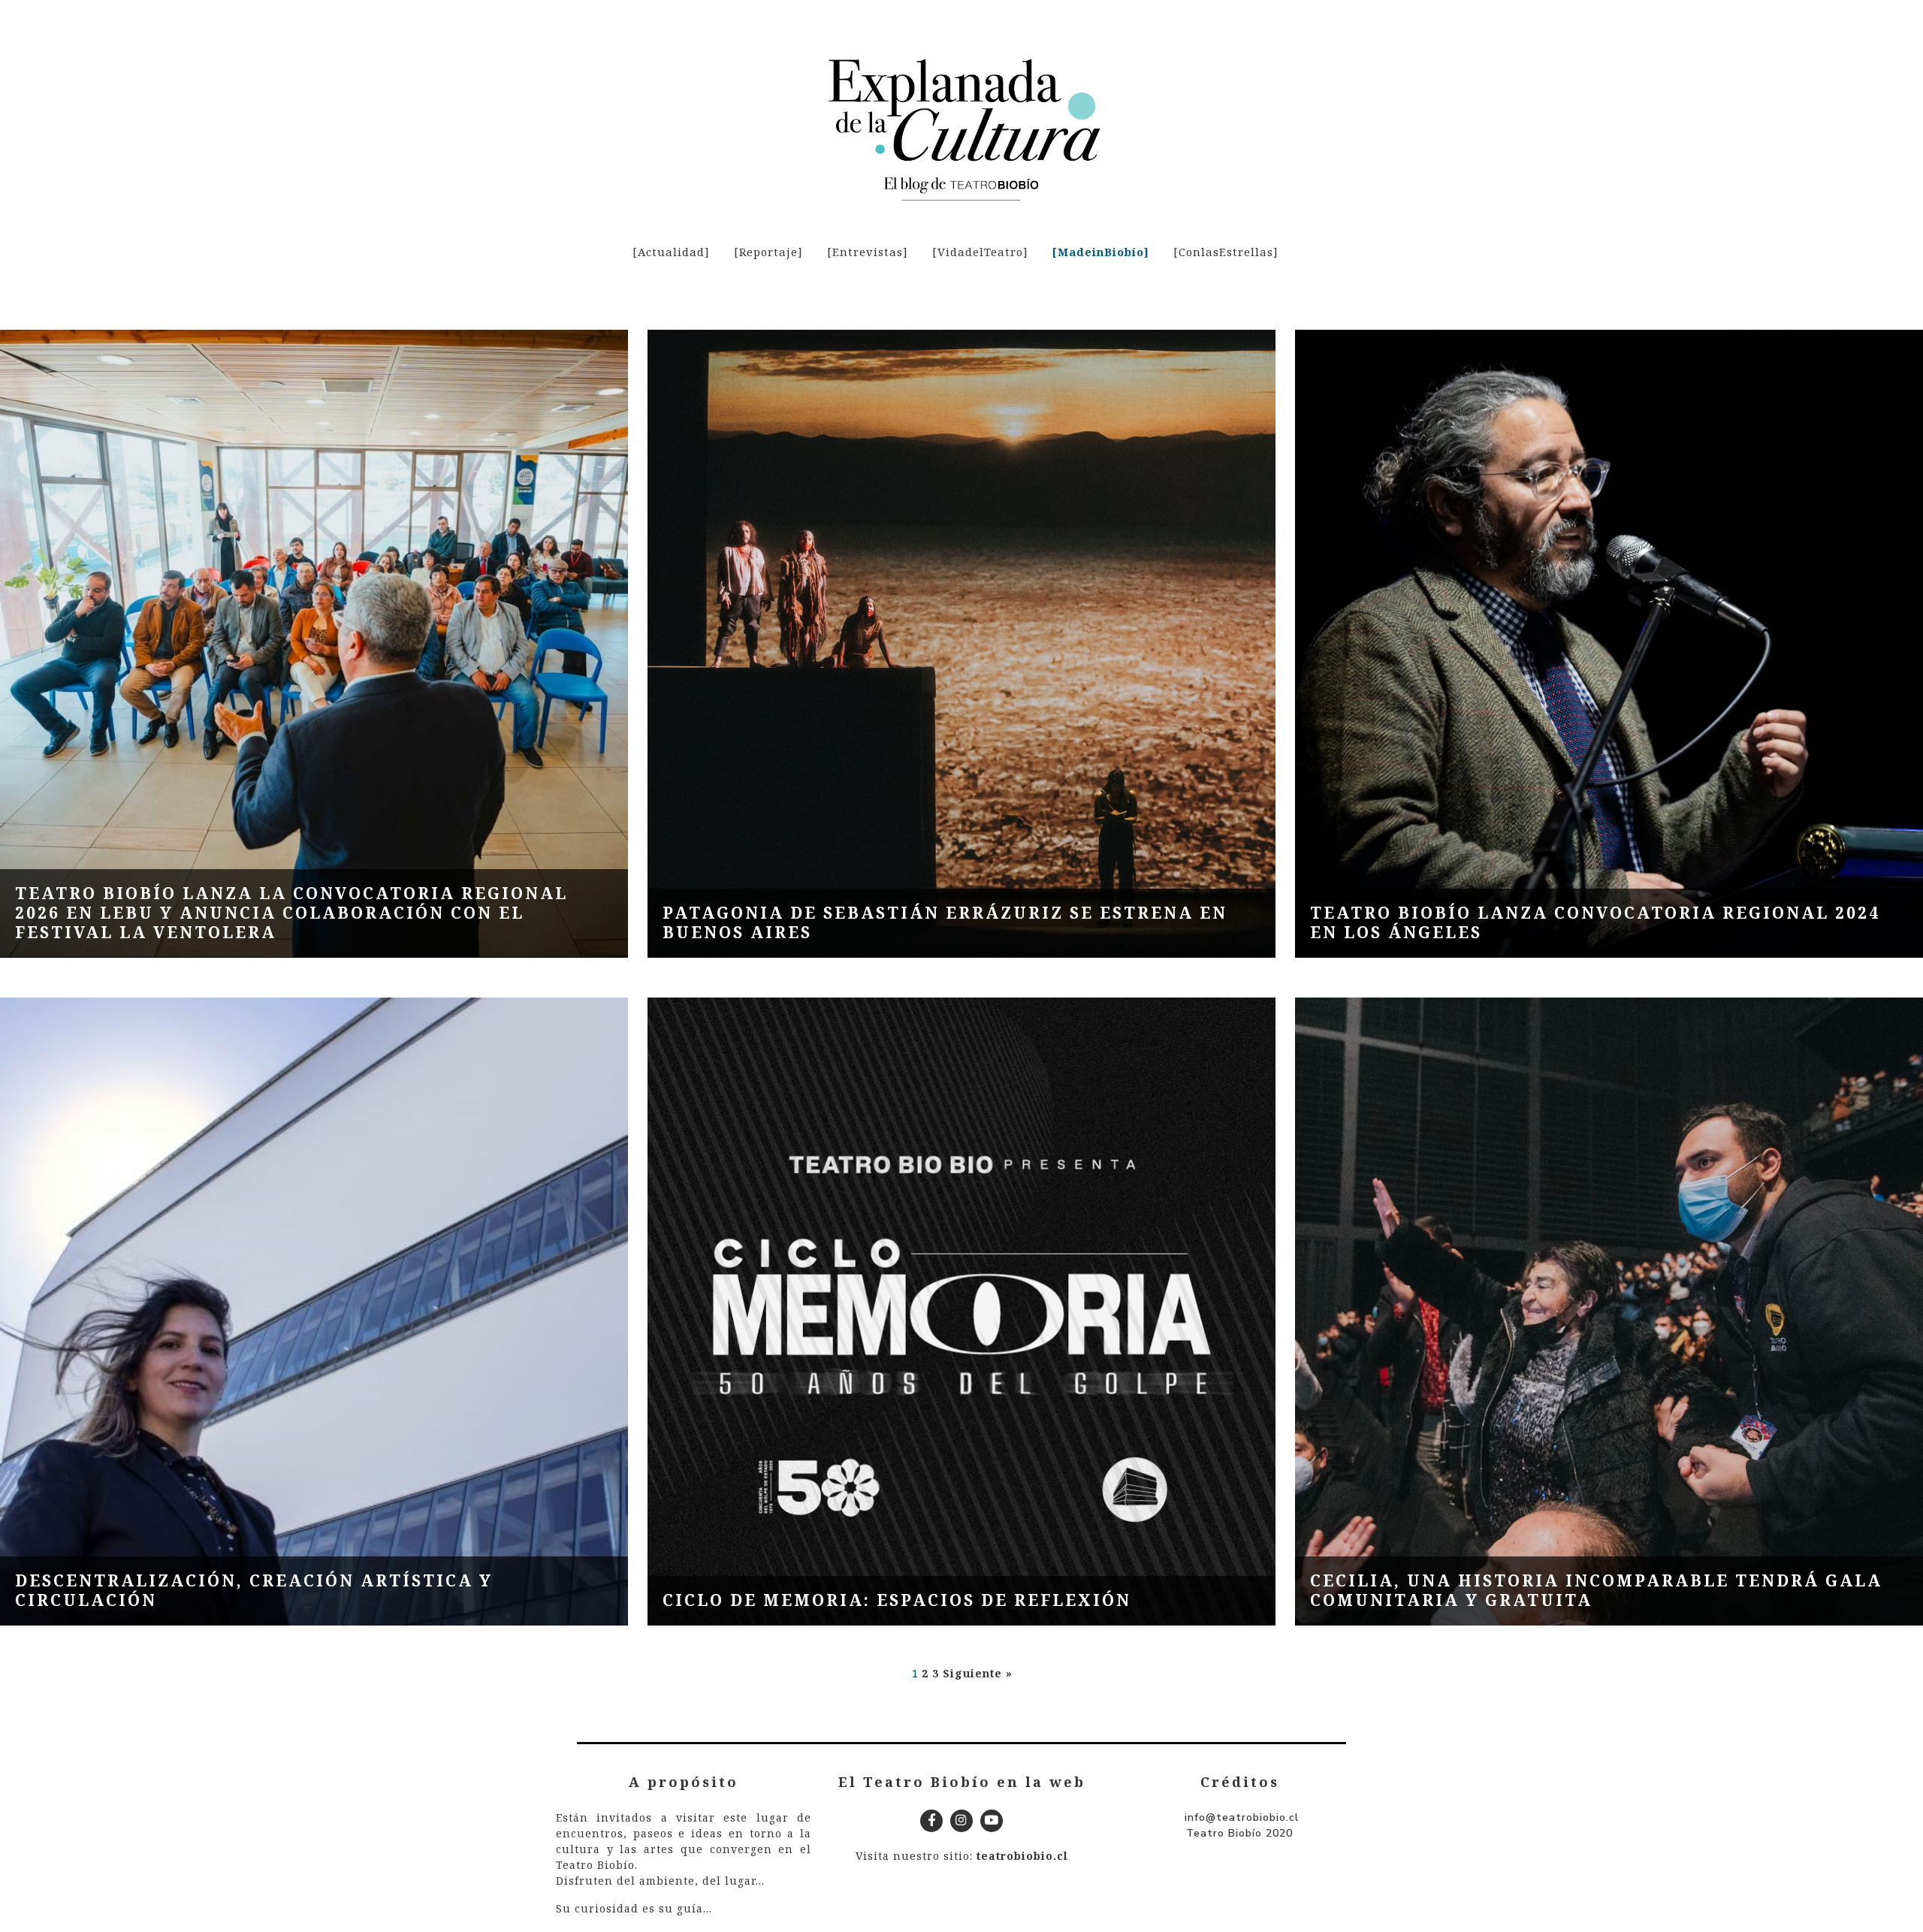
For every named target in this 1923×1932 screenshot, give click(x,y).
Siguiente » (978, 1673)
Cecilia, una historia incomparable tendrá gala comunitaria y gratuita (1596, 1590)
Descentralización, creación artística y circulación (254, 1590)
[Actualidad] (671, 252)
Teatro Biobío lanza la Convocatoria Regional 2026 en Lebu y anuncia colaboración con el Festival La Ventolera (291, 913)
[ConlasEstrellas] (1226, 252)
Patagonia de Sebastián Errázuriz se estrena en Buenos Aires (945, 922)
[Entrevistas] (868, 252)
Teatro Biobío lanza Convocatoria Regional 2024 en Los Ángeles (1595, 922)
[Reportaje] (768, 252)
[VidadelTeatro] (980, 252)
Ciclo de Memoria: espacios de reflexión (897, 1600)
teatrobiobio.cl (1022, 1856)
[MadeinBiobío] (1101, 252)
